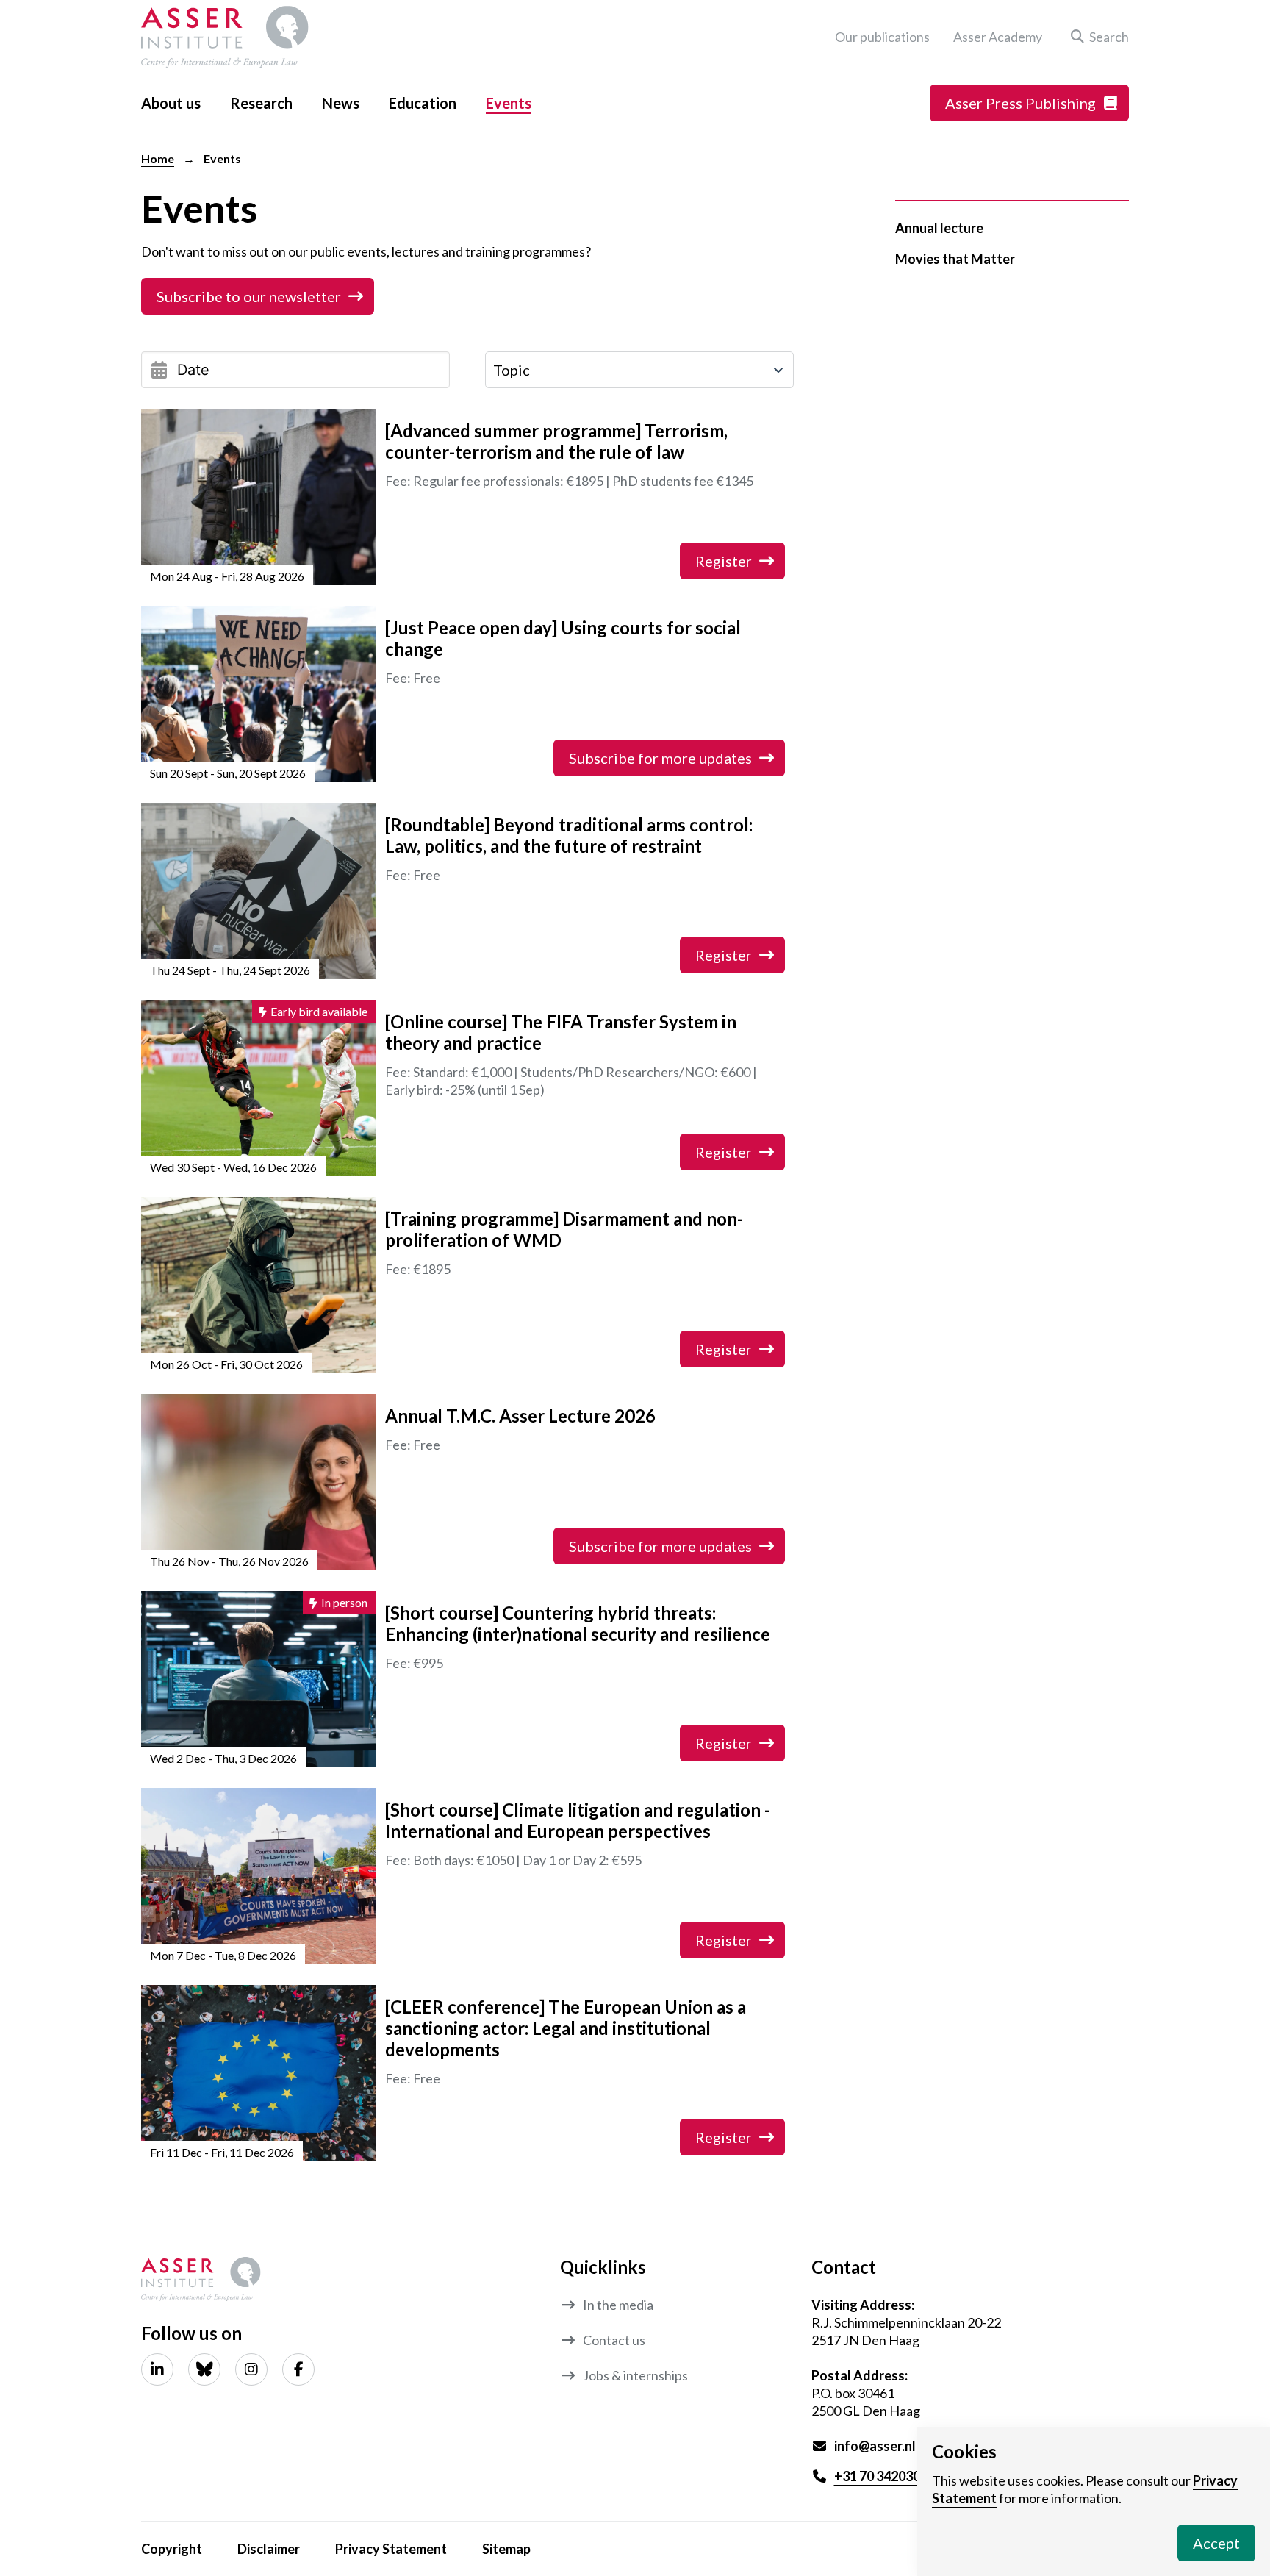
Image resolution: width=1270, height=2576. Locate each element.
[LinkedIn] (157, 2369)
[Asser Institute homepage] (225, 37)
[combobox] (639, 370)
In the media (618, 2305)
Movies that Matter (955, 259)
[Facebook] (298, 2369)
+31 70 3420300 (881, 2476)
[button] (1097, 37)
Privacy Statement (391, 2549)
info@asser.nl (875, 2446)
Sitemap (506, 2549)
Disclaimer (269, 2549)
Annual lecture (939, 228)
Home (158, 158)
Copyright (172, 2549)
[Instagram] (251, 2369)
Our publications (882, 37)
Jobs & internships (635, 2375)
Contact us (614, 2340)
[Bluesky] (204, 2369)
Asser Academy (998, 37)
